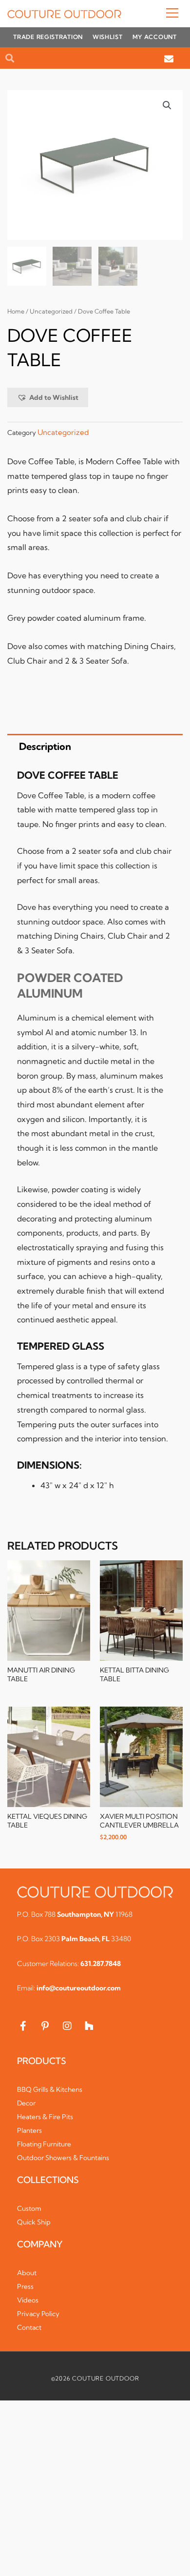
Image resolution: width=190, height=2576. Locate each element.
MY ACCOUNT (155, 37)
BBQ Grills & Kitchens (50, 2089)
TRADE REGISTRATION (48, 37)
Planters (29, 2130)
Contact (29, 2327)
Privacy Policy (38, 2314)
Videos (28, 2300)
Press (25, 2286)
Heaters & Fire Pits (45, 2117)
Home (16, 311)
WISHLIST (108, 37)
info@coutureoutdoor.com (79, 1988)
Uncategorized (51, 311)
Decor (26, 2103)
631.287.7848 (101, 1964)
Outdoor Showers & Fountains (63, 2158)
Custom (29, 2208)
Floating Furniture (44, 2144)
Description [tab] (45, 746)
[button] (152, 14)
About (27, 2273)
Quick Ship (34, 2222)
